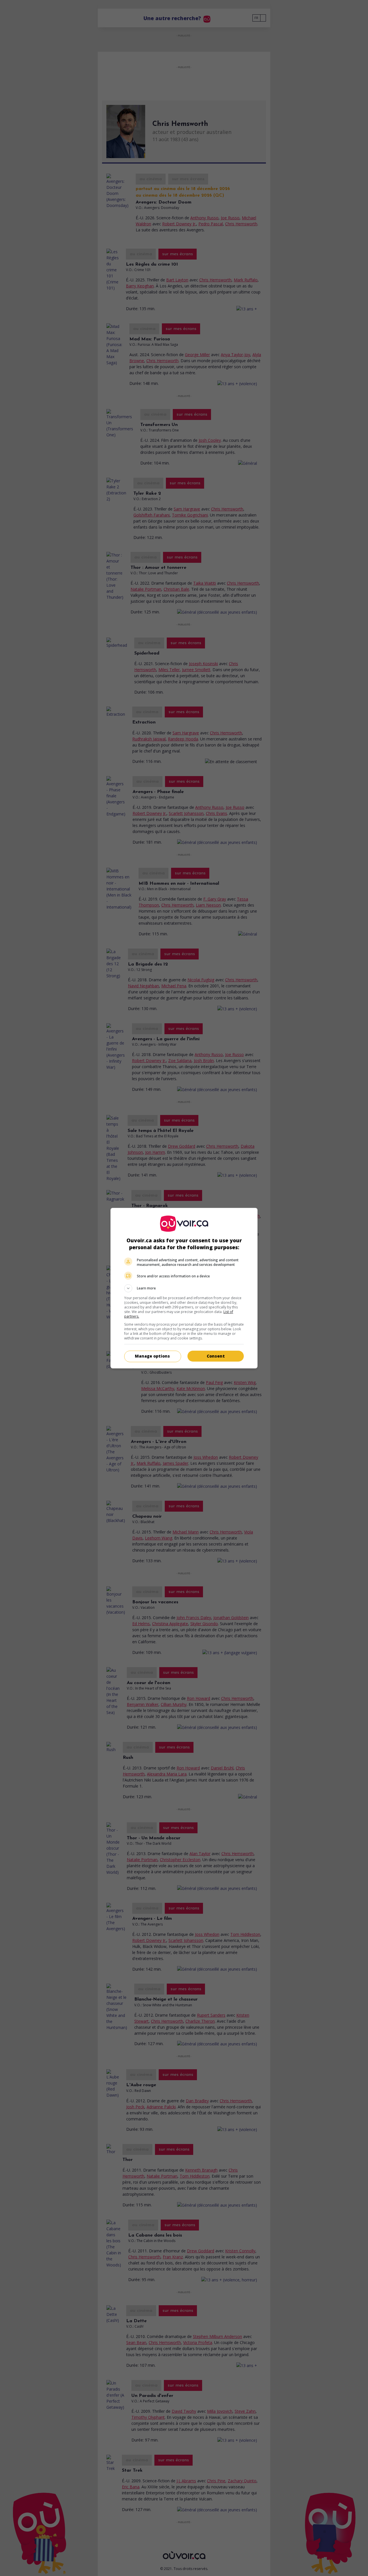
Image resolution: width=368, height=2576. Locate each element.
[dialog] (184, 1288)
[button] (184, 1288)
